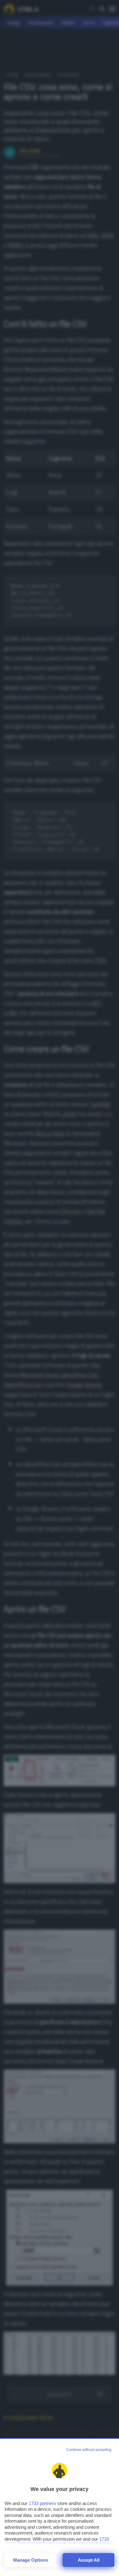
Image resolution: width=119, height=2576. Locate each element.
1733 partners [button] (42, 2503)
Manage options (31, 2560)
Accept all (89, 2560)
